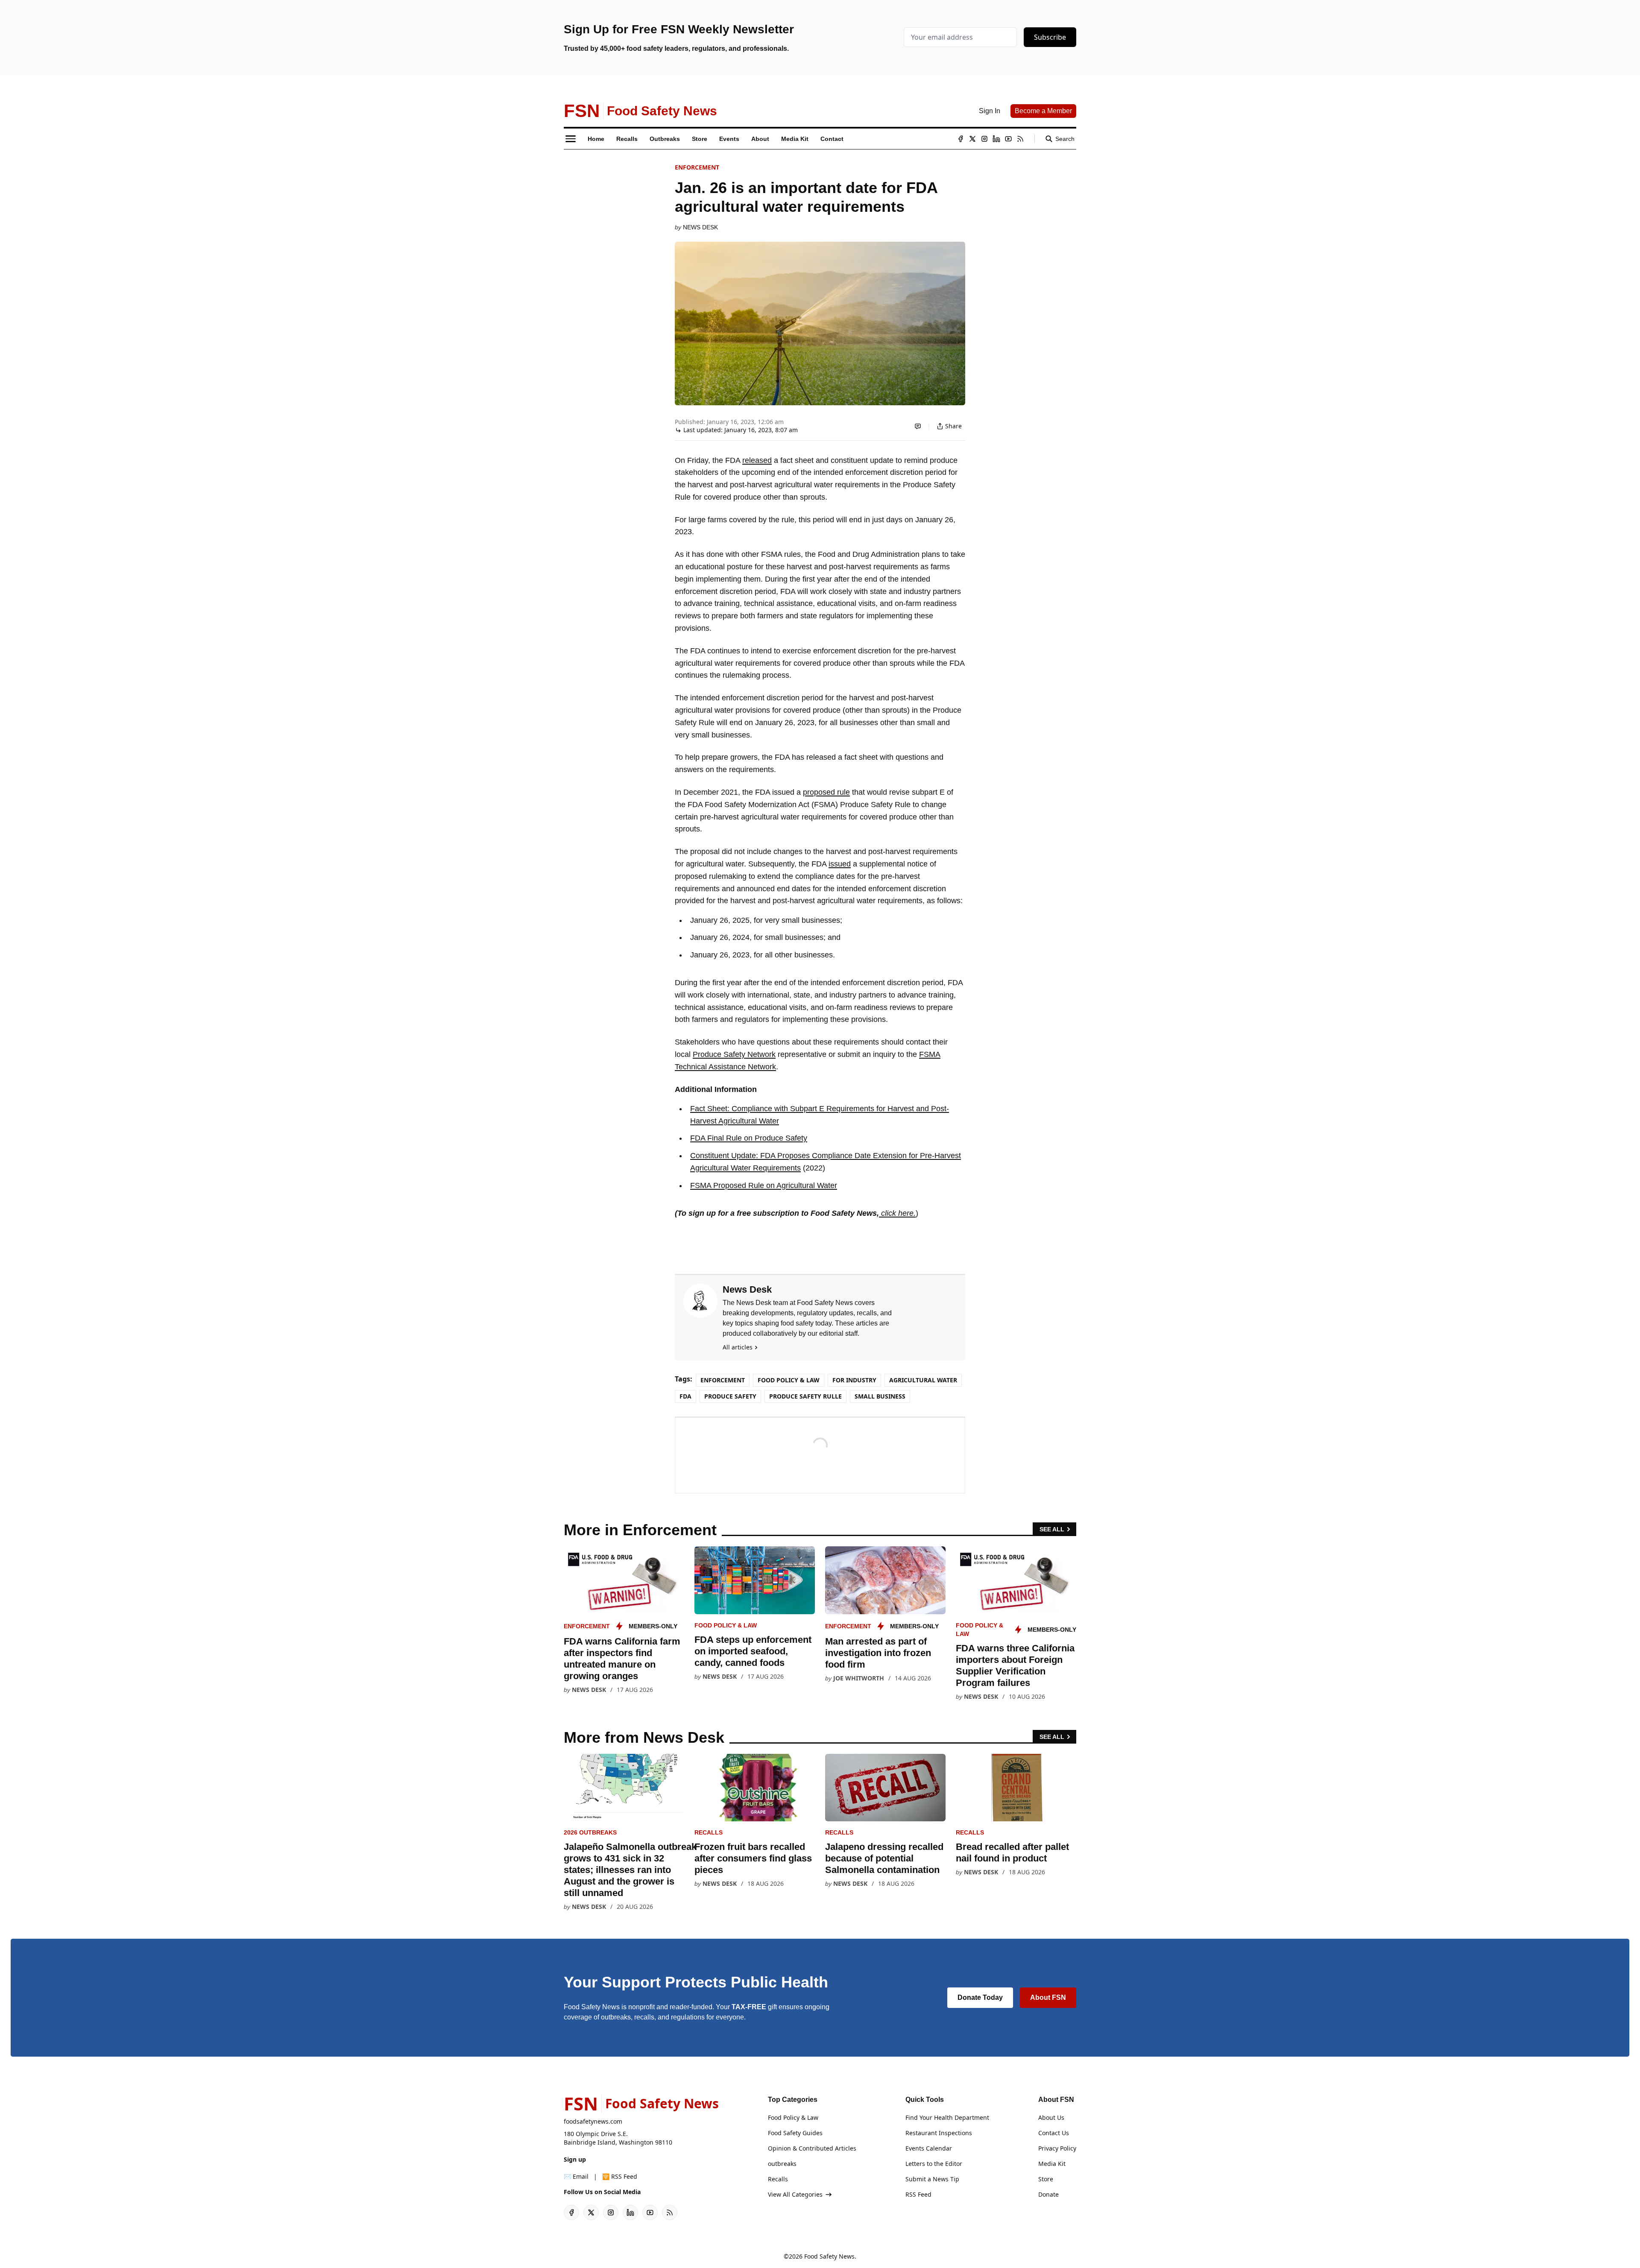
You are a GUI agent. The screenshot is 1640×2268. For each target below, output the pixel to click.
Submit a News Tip (932, 2179)
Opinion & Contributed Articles (812, 2148)
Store (1046, 2179)
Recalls (709, 1832)
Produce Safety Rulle (805, 1396)
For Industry (854, 1380)
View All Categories (795, 2194)
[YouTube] (1008, 139)
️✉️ (576, 2176)
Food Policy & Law (789, 1380)
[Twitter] (972, 139)
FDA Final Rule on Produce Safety (749, 1138)
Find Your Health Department (947, 2117)
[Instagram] (984, 139)
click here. (897, 1213)
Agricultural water (923, 1380)
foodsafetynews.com (593, 2121)
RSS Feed (918, 2194)
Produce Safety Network (734, 1054)
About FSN (1048, 1997)
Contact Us (1054, 2133)
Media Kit (1052, 2164)
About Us (1051, 2117)
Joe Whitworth (859, 1678)
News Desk (700, 227)
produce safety (730, 1396)
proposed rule (826, 792)
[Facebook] (961, 139)
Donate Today (980, 1997)
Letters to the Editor (934, 2164)
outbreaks (782, 2164)
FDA (685, 1396)
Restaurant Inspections (939, 2133)
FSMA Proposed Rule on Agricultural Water (764, 1185)
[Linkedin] (996, 139)
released (757, 460)
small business (880, 1396)
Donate (1048, 2194)
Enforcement (697, 167)
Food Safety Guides (795, 2133)
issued (840, 864)
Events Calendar (929, 2148)
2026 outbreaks (590, 1832)
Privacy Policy (1057, 2148)
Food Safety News (829, 2256)
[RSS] (1020, 139)
